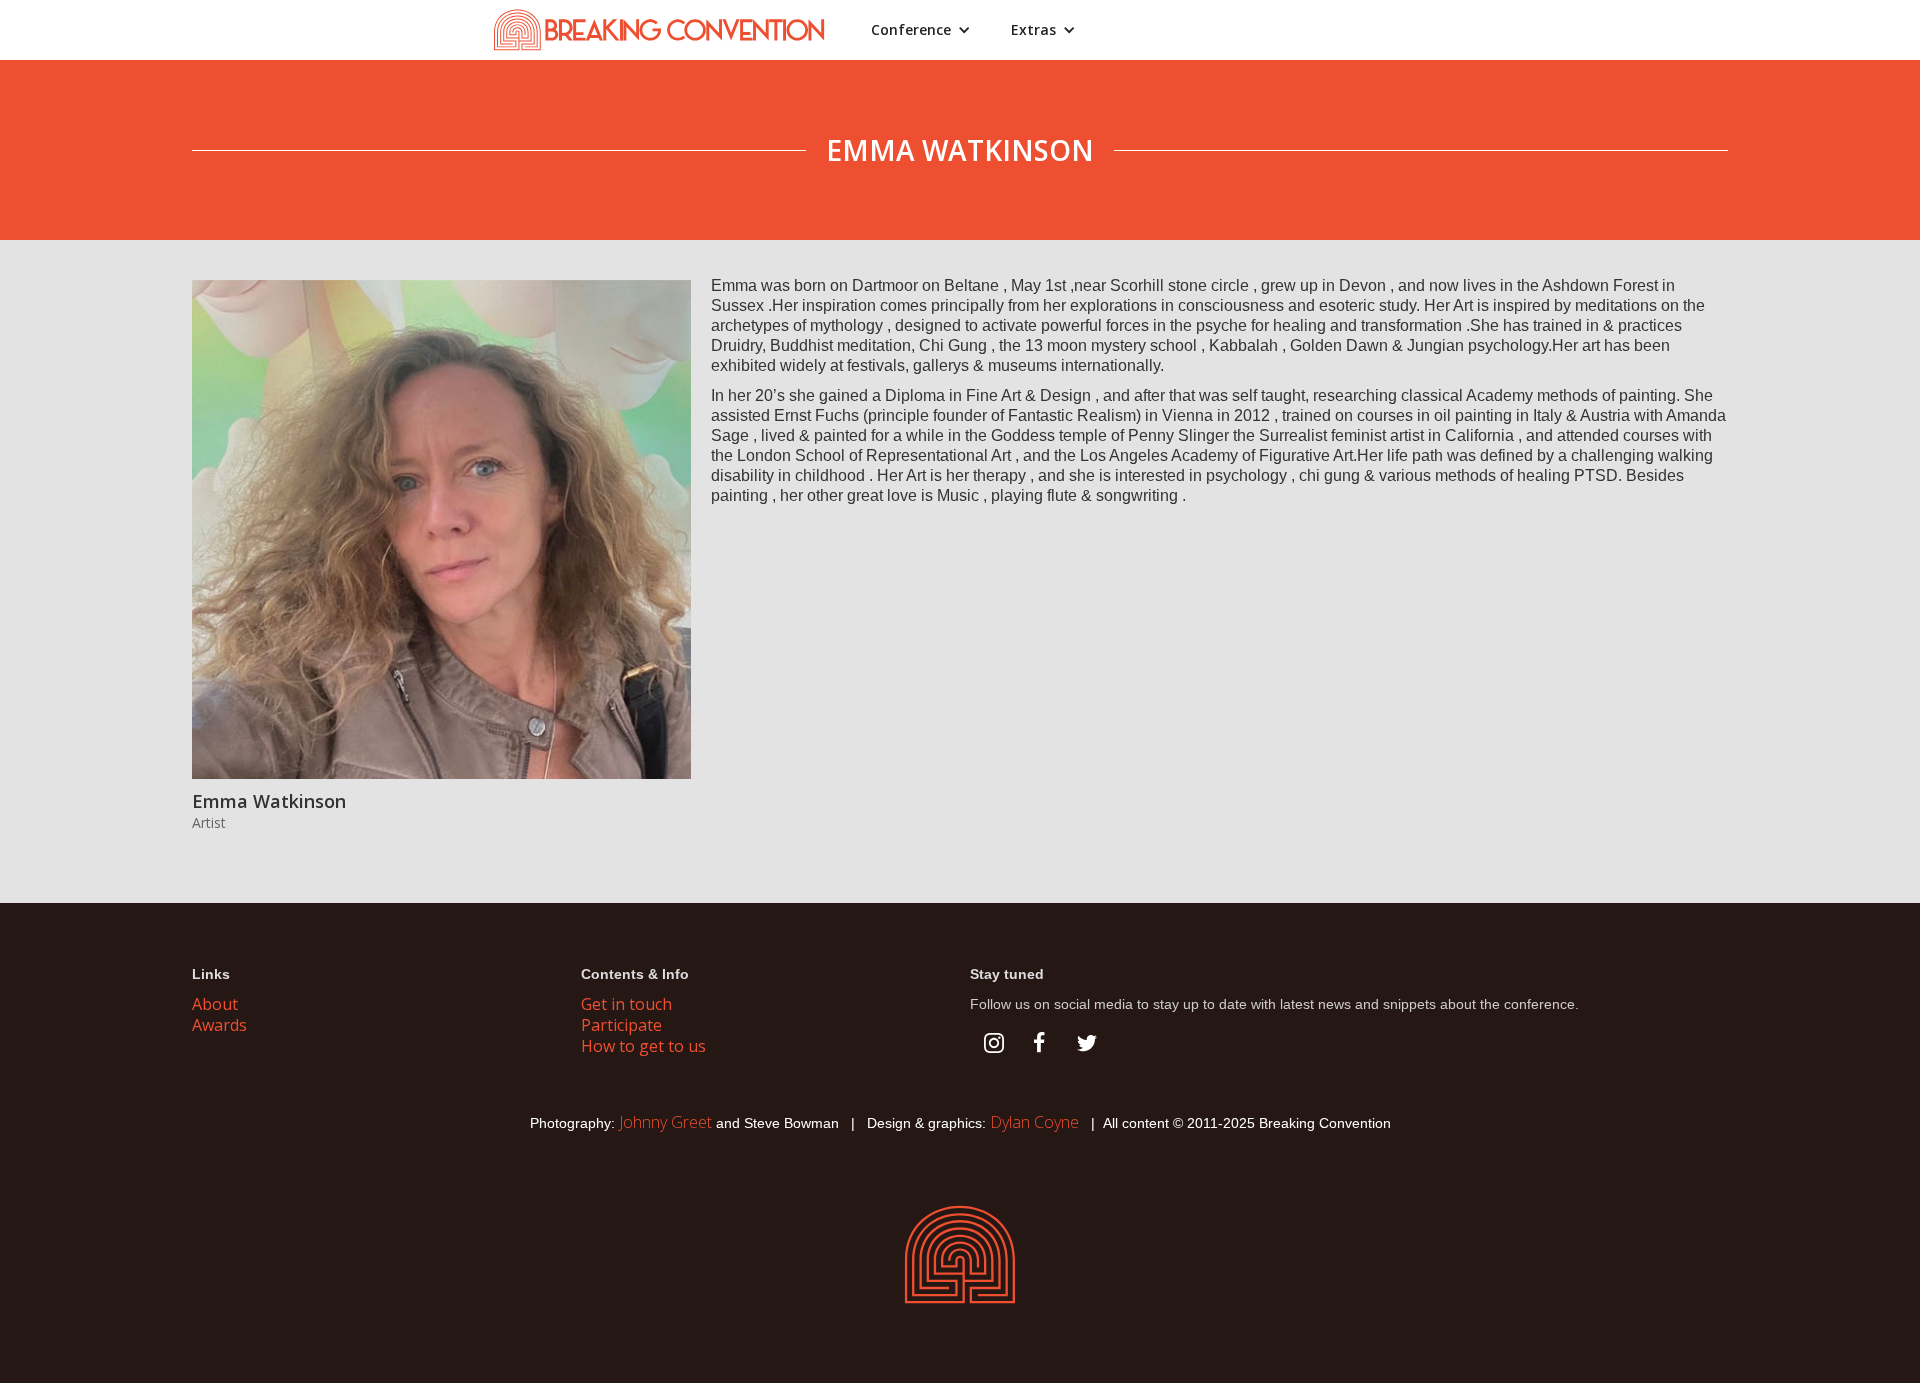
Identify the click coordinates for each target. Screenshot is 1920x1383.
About (215, 1004)
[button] (921, 30)
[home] (670, 30)
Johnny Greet (665, 1122)
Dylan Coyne (1034, 1122)
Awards (219, 1025)
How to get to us (643, 1046)
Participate (621, 1025)
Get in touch (626, 1004)
